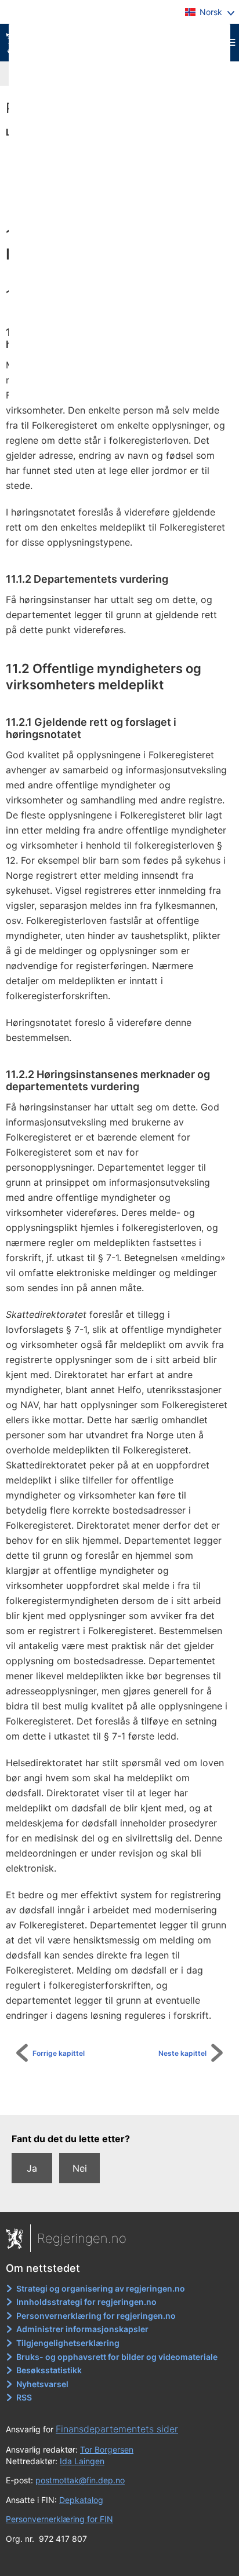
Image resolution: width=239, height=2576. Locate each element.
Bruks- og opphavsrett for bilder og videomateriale (117, 2357)
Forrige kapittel (59, 2053)
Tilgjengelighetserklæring (68, 2343)
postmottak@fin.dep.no (80, 2480)
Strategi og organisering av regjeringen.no (101, 2288)
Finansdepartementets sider (117, 2429)
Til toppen (126, 2098)
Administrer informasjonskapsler (82, 2329)
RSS (24, 2397)
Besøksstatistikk (49, 2370)
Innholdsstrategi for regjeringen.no (86, 2302)
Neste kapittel (182, 2053)
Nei (80, 2168)
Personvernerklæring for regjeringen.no (96, 2316)
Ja (32, 2168)
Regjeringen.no (82, 2238)
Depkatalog (81, 2500)
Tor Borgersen (107, 2449)
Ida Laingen (82, 2461)
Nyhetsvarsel (42, 2384)
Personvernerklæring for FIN (59, 2519)
